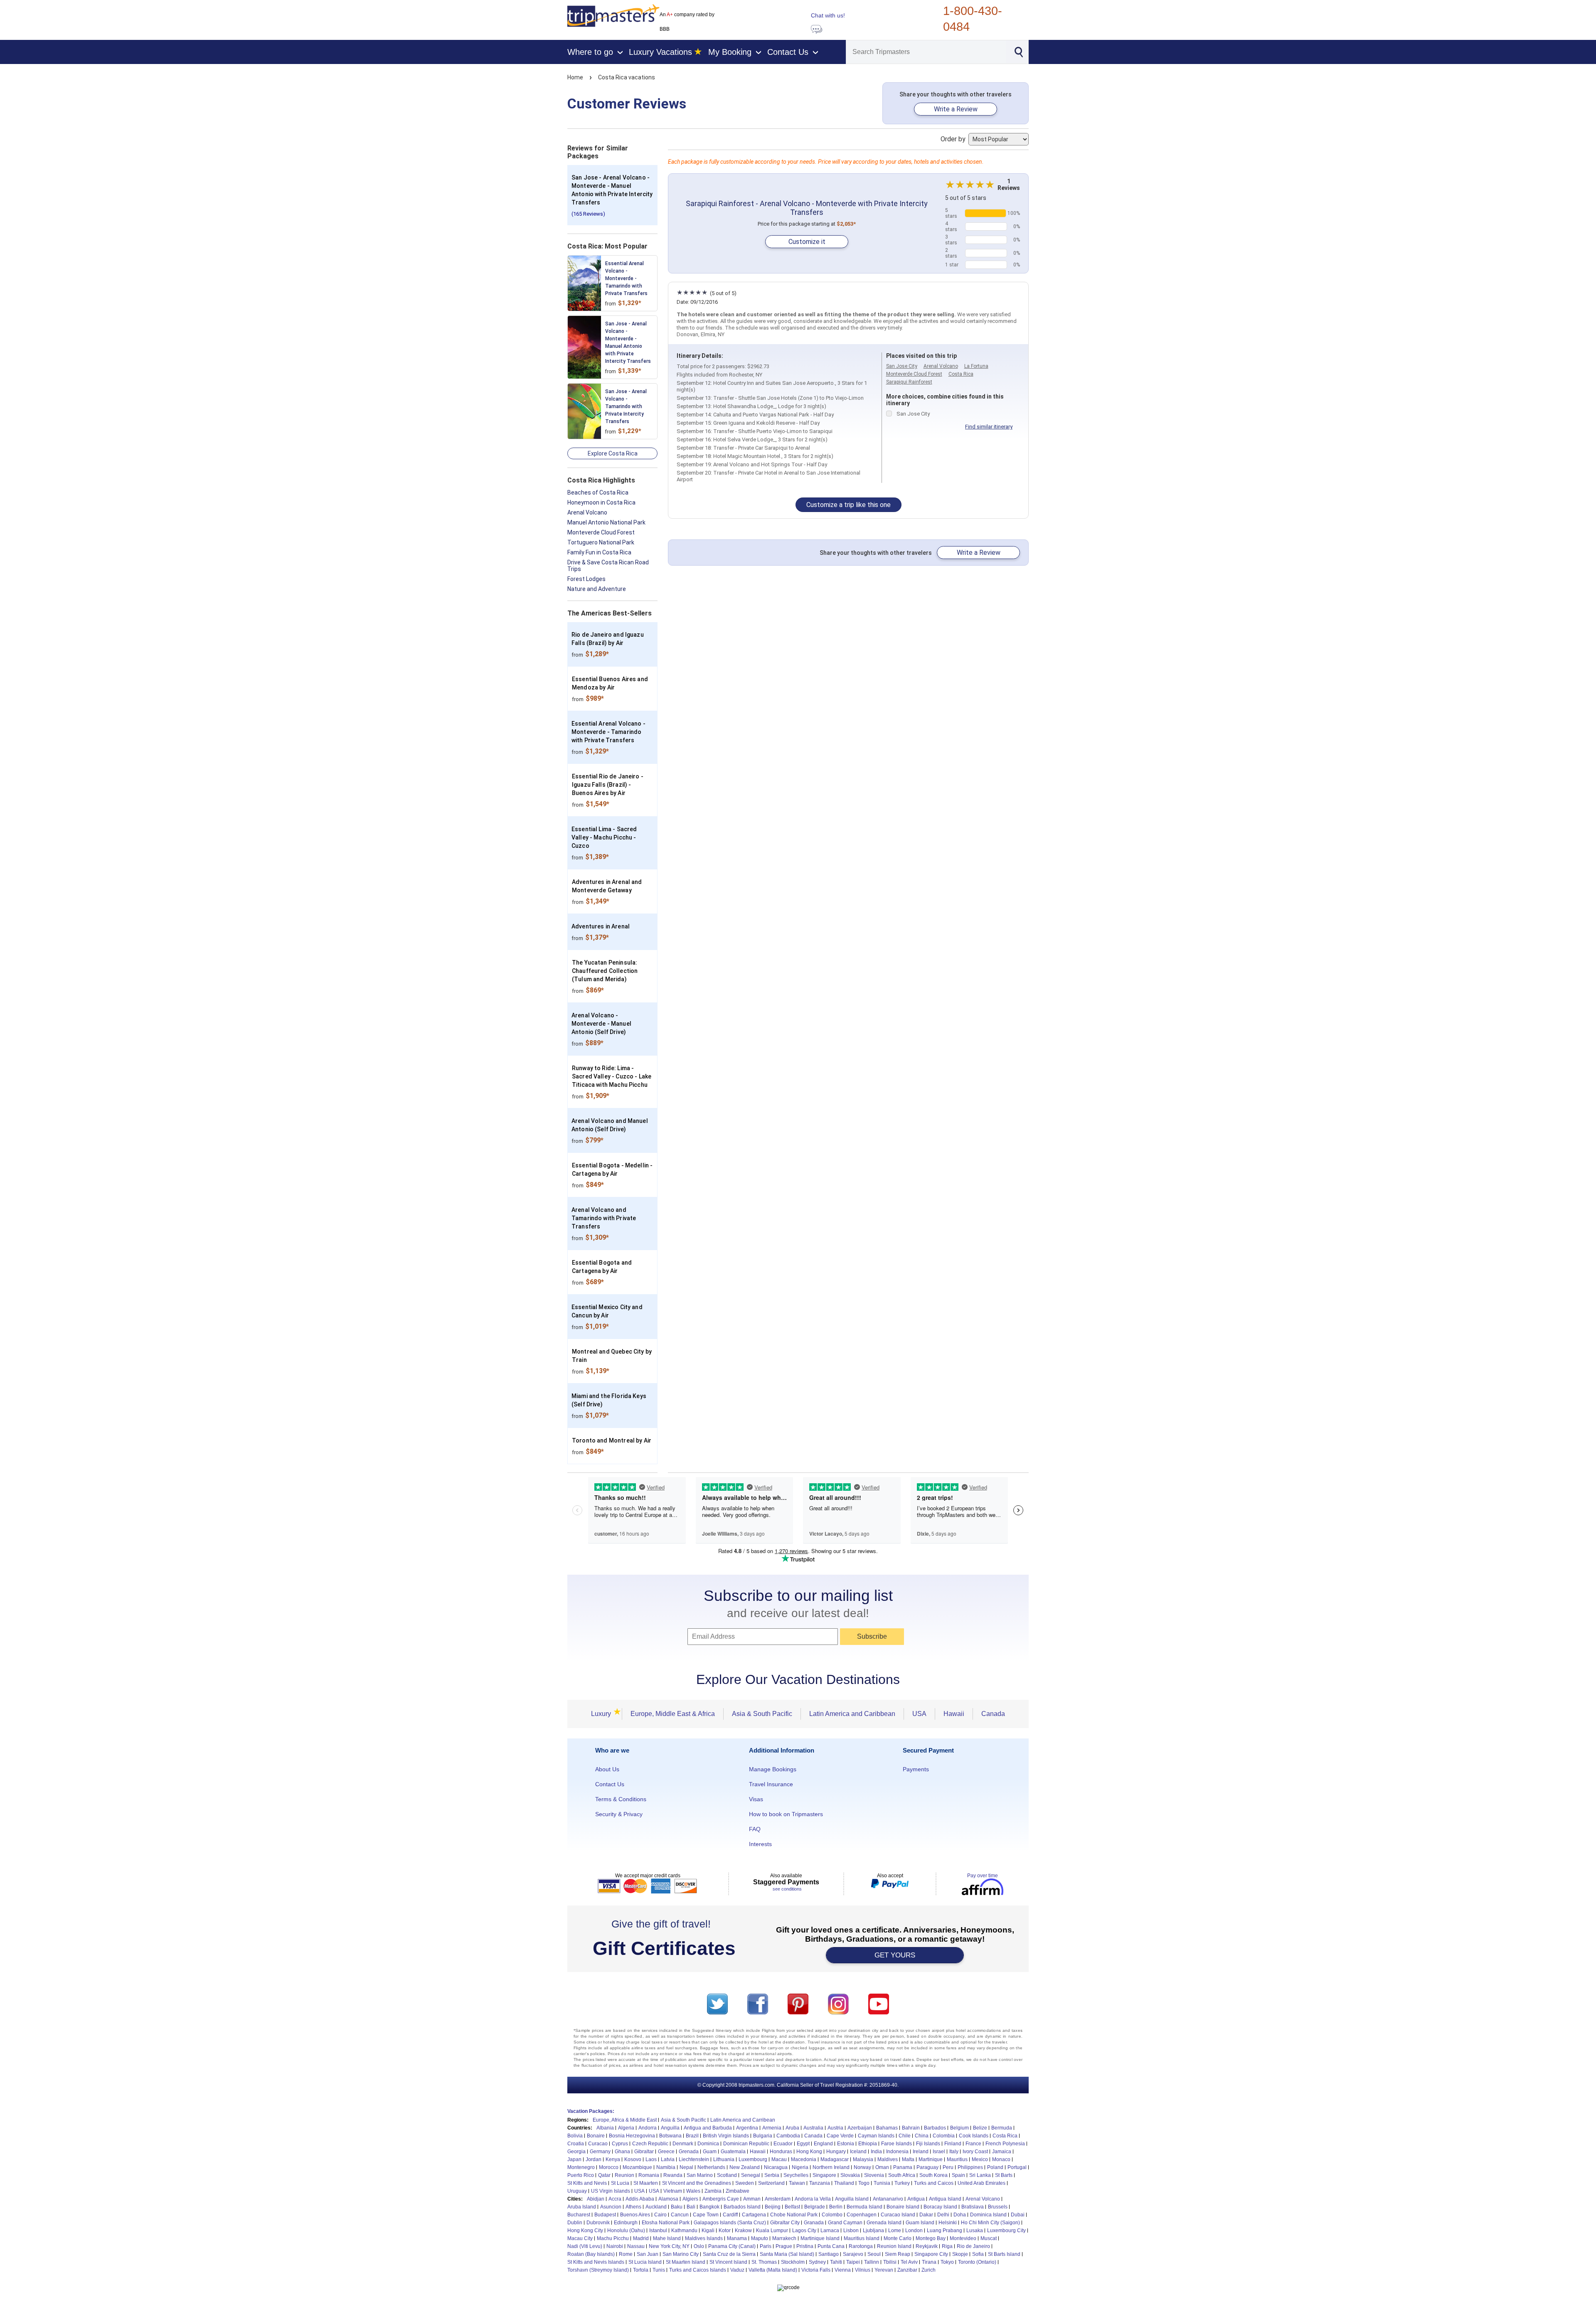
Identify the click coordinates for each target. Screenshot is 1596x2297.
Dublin (575, 2223)
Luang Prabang (945, 2231)
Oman (882, 2167)
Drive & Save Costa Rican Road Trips (608, 566)
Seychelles (796, 2175)
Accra (615, 2199)
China (922, 2136)
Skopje (960, 2254)
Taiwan (797, 2183)
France (973, 2144)
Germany (600, 2152)
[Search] (1018, 51)
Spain (958, 2175)
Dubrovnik (598, 2223)
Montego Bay (931, 2238)
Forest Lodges (586, 579)
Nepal (686, 2167)
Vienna (843, 2270)
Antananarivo (888, 2199)
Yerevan (884, 2270)
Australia (813, 2128)
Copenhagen (862, 2215)
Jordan (594, 2159)
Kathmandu (684, 2231)
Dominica (708, 2144)
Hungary (836, 2152)
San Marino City (681, 2254)
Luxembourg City (1006, 2231)
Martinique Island (820, 2238)
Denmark (683, 2144)
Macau (779, 2159)
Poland (995, 2167)
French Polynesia (1005, 2144)
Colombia (944, 2136)
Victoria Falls (816, 2270)
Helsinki (948, 2223)
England (823, 2144)
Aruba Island (582, 2207)
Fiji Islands (928, 2144)
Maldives (888, 2159)
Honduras (781, 2152)
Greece (666, 2152)
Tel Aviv (909, 2262)
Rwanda (673, 2175)
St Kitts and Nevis (587, 2183)
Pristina (805, 2246)
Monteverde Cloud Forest (601, 532)
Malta (908, 2159)
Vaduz (737, 2270)
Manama (737, 2238)
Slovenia (874, 2175)
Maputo (760, 2238)
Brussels (998, 2207)
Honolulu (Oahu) (626, 2231)
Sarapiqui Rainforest (909, 382)
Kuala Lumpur (772, 2231)
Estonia (846, 2144)
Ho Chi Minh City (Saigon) (990, 2223)
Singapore (824, 2175)
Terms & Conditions (621, 1799)
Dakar (926, 2215)
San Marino (700, 2175)
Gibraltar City (785, 2223)
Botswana (670, 2136)
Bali (691, 2207)
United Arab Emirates (981, 2183)
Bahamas (887, 2128)
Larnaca (830, 2231)
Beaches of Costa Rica (598, 492)
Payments (916, 1769)
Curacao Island (898, 2215)
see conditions (787, 1889)
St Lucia (620, 2183)
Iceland (858, 2152)
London (914, 2231)
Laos (651, 2159)
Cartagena (754, 2215)
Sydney (817, 2262)
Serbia (772, 2175)
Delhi (943, 2215)
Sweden (745, 2183)
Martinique (931, 2159)
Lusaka (975, 2231)
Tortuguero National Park (601, 542)
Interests (760, 1844)
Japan (574, 2159)
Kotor (725, 2231)
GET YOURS (895, 1955)
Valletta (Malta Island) (773, 2270)
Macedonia (804, 2159)
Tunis (659, 2270)
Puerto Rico (581, 2175)
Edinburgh (626, 2223)
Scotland (727, 2175)
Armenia (772, 2128)
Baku (677, 2207)
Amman (752, 2199)
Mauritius (957, 2159)
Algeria (626, 2128)
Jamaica (1002, 2152)
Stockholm (793, 2262)
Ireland (921, 2152)
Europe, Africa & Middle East (625, 2120)
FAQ (755, 1829)
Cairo (660, 2215)
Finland (953, 2144)
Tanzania (820, 2183)
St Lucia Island (645, 2262)
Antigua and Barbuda (708, 2128)
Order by (954, 139)
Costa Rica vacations (627, 77)
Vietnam (673, 2191)
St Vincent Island (728, 2262)
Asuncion (611, 2207)
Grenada (689, 2152)
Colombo (832, 2215)
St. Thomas (764, 2262)
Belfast (792, 2207)
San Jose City (902, 366)
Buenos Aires (635, 2215)
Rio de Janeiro (973, 2246)
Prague (784, 2246)
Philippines (970, 2167)
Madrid (641, 2238)
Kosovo (633, 2159)
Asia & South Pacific (762, 1714)
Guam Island (920, 2223)
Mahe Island (667, 2238)
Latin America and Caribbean (852, 1714)
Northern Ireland (831, 2167)
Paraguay (927, 2167)
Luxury (603, 1714)
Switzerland (771, 2183)
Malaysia (863, 2159)
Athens (633, 2207)
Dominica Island (988, 2215)
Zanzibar (907, 2270)
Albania (605, 2128)
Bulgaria (763, 2136)
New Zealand (745, 2167)
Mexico (980, 2159)
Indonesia (897, 2152)
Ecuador (783, 2144)
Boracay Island (940, 2207)
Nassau (636, 2246)
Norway (862, 2167)
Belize (980, 2128)
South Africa (902, 2175)
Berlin (836, 2207)
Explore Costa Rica (613, 453)
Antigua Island (945, 2199)
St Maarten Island (686, 2262)
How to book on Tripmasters (786, 1814)
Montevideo (963, 2238)
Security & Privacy (619, 1814)
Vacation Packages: (591, 2111)
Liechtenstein (694, 2159)
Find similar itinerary (989, 427)
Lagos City (804, 2231)
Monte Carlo (898, 2238)
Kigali (708, 2231)
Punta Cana (831, 2246)
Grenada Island (884, 2223)
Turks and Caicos (934, 2183)
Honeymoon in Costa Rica (601, 502)
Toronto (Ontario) (977, 2262)
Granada (814, 2223)
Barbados (935, 2128)
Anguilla (670, 2128)
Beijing (773, 2207)
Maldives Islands (704, 2238)
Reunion (624, 2175)
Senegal (751, 2175)
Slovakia (850, 2175)
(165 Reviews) (588, 214)
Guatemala (733, 2152)
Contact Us (610, 1784)
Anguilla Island (852, 2199)
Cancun (680, 2215)
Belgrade (815, 2207)
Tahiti (836, 2262)
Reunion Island (894, 2246)
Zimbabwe (738, 2191)
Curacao (598, 2144)
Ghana (622, 2152)
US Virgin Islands (611, 2191)
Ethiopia (868, 2144)
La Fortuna (976, 366)
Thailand (844, 2183)
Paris (766, 2246)
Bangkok (709, 2207)
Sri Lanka (980, 2175)
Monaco (1001, 2159)
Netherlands (711, 2167)
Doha (960, 2215)
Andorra (648, 2128)
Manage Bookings (773, 1769)
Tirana (929, 2262)
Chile (905, 2136)
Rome (626, 2254)
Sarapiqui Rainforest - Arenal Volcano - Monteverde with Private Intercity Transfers (807, 208)
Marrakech (784, 2238)
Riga (947, 2246)
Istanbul (658, 2231)
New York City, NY (669, 2246)
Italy (954, 2152)
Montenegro (581, 2167)
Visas (756, 1799)
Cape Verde (840, 2136)
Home (575, 77)
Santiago (829, 2254)
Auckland (656, 2207)
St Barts (1004, 2175)
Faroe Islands (897, 2144)
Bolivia (575, 2136)
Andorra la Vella (813, 2199)
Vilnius (863, 2270)
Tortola (641, 2270)
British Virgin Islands (726, 2136)
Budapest (605, 2215)
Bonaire (596, 2136)
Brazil (692, 2136)
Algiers (690, 2199)
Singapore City (931, 2254)
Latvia (668, 2159)
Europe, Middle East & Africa (673, 1714)
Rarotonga (861, 2246)
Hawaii (954, 1714)
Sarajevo (853, 2254)
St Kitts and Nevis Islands (596, 2262)
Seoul (874, 2254)
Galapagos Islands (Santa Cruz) (730, 2223)
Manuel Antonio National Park (606, 522)
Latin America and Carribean (743, 2120)
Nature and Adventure (597, 589)
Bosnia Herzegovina (632, 2136)
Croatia (576, 2144)
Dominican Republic (746, 2144)
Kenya (613, 2159)
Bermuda (1002, 2128)
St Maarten (646, 2183)
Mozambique (637, 2167)
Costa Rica (961, 374)
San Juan (648, 2254)
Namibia (666, 2167)
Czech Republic (650, 2144)
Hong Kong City (585, 2231)
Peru (948, 2167)
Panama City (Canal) (732, 2246)
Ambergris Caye (721, 2199)
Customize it (807, 242)
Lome (895, 2231)
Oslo (699, 2246)
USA (919, 1714)
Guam (710, 2152)
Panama (903, 2167)
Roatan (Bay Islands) (591, 2254)
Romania (649, 2175)
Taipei (853, 2262)
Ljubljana (873, 2231)
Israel (939, 2152)
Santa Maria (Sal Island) (787, 2254)
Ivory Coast (975, 2152)
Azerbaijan (860, 2128)
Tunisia (882, 2183)
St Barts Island (1004, 2254)
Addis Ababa (640, 2199)
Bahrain (911, 2128)
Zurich (929, 2270)
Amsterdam (778, 2199)
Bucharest (579, 2215)
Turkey (902, 2183)
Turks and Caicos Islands (698, 2270)
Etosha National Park (666, 2223)
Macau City (580, 2238)
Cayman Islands (876, 2136)
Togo (864, 2183)
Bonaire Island (903, 2207)
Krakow (743, 2231)
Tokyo (947, 2262)
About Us (607, 1769)
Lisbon (851, 2231)
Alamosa (668, 2199)
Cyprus (620, 2144)
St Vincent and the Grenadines (697, 2183)
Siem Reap (898, 2254)
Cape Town (706, 2215)
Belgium (959, 2128)
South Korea (933, 2175)
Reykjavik (927, 2246)
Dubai (1018, 2215)
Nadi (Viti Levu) (585, 2246)
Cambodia (788, 2136)
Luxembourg (753, 2159)
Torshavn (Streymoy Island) (598, 2270)
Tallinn (872, 2262)
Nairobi (615, 2246)
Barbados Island (742, 2207)
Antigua (916, 2199)
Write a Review (956, 109)
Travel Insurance (771, 1784)
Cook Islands (974, 2136)
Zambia (713, 2191)
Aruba (792, 2128)
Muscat (989, 2238)
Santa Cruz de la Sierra (729, 2254)
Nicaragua (776, 2167)
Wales (693, 2191)
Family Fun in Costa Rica (599, 552)
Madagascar (835, 2159)
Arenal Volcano (587, 512)
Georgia (576, 2152)
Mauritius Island (862, 2238)
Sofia (978, 2254)
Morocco (609, 2167)
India (876, 2152)
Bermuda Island (864, 2207)
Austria (835, 2128)
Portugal (1017, 2167)
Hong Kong (809, 2152)
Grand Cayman (845, 2223)
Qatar (604, 2175)
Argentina (747, 2128)
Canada (993, 1714)
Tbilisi (890, 2262)
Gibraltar (644, 2152)
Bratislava (973, 2207)
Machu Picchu (613, 2238)
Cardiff (730, 2215)
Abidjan (596, 2199)
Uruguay (577, 2191)
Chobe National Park (794, 2215)
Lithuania (724, 2159)
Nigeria (800, 2167)
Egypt (803, 2144)
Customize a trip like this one (848, 505)
